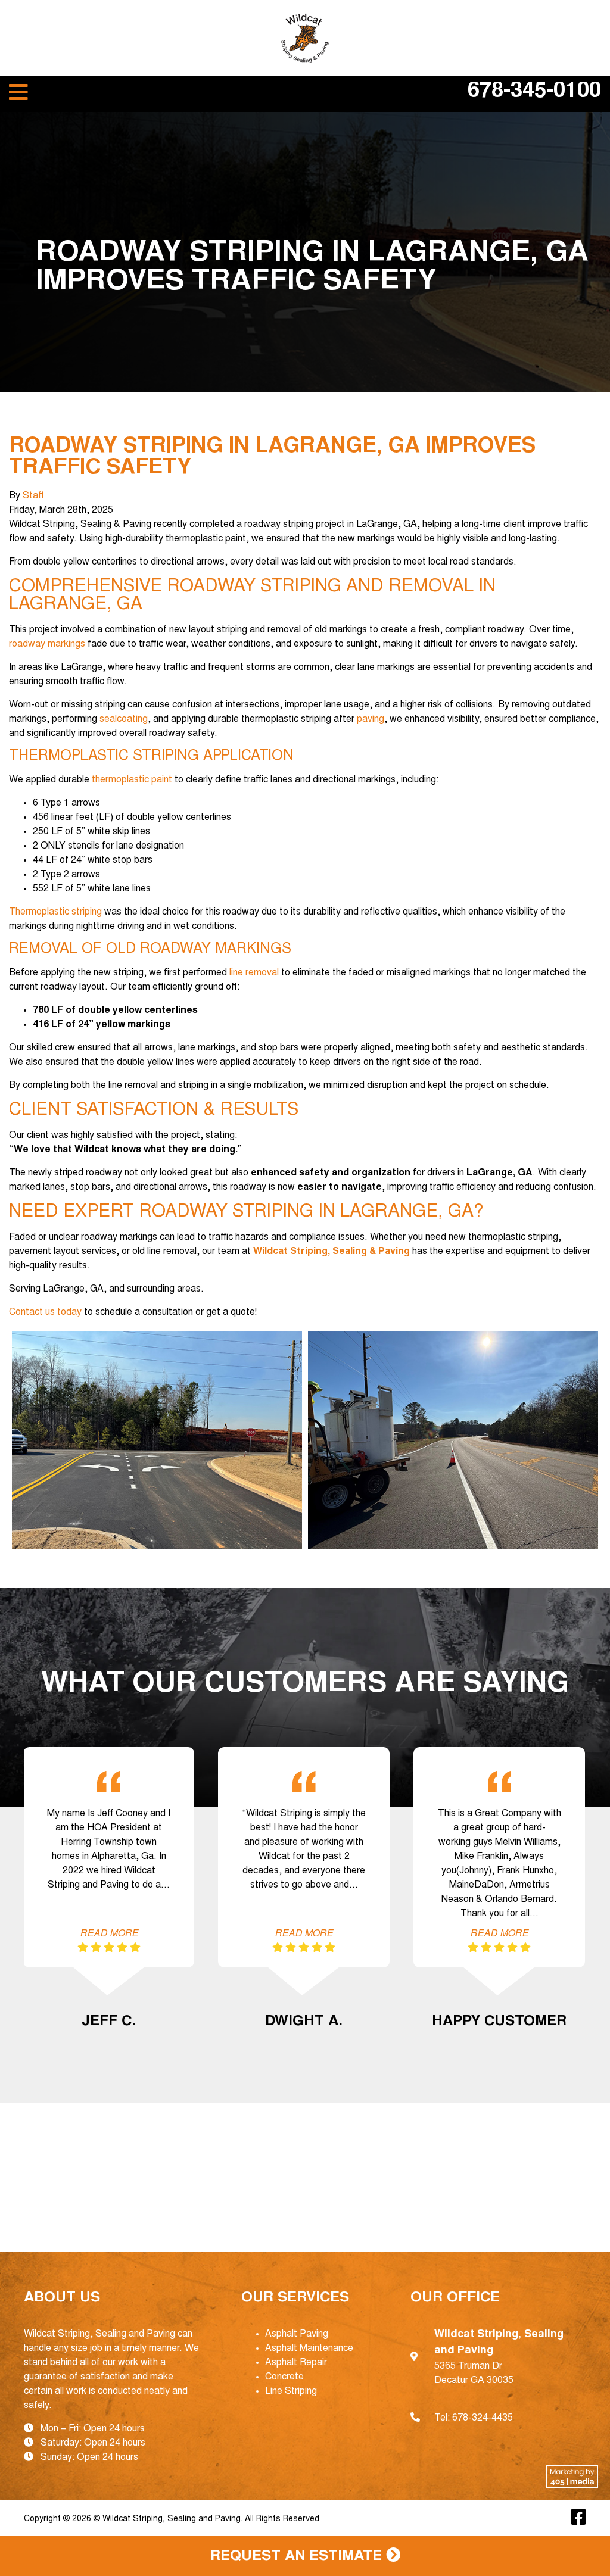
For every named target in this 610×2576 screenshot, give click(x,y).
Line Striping (291, 2391)
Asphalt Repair (296, 2363)
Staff (33, 496)
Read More (109, 1934)
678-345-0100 (534, 92)
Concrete (284, 2377)
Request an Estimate (298, 2557)
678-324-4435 (483, 2418)
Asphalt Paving (297, 2334)
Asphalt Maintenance (309, 2349)
